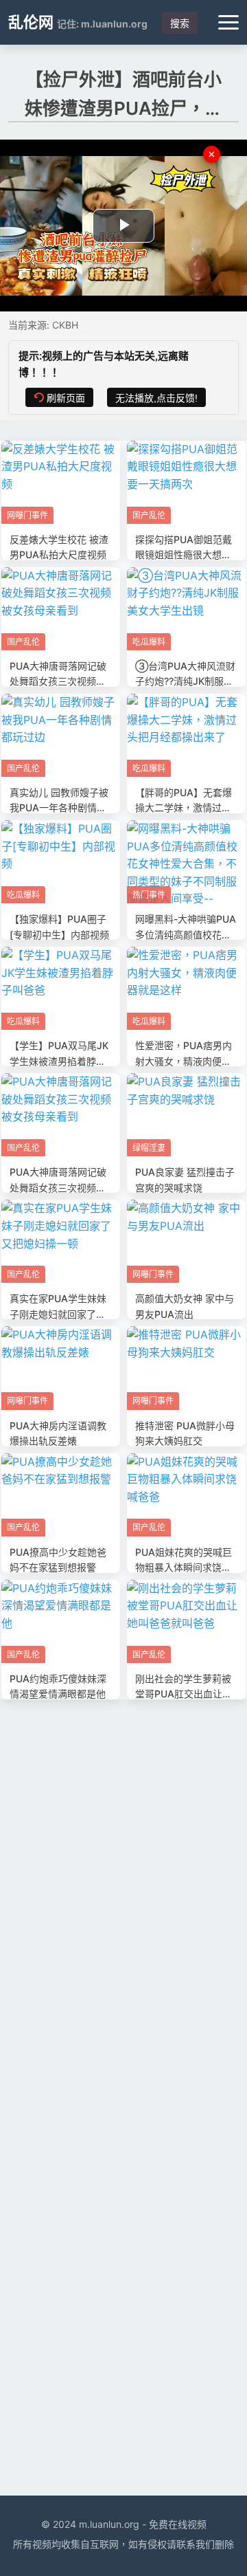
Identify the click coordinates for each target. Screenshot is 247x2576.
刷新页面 (66, 398)
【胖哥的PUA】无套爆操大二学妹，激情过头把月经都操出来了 (184, 808)
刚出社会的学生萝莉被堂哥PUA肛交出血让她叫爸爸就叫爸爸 (184, 1694)
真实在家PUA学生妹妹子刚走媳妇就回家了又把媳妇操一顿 (58, 1314)
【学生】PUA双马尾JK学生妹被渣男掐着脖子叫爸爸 (59, 1061)
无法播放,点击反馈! (156, 398)
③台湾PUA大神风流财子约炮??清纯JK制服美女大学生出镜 (185, 681)
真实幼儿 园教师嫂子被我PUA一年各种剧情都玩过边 (59, 808)
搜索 (180, 23)
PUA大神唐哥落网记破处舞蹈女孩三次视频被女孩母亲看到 (58, 681)
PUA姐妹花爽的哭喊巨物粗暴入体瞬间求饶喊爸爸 (184, 1567)
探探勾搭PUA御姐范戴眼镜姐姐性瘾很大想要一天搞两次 (184, 555)
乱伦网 (31, 22)
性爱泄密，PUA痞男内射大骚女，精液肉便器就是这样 (184, 1061)
